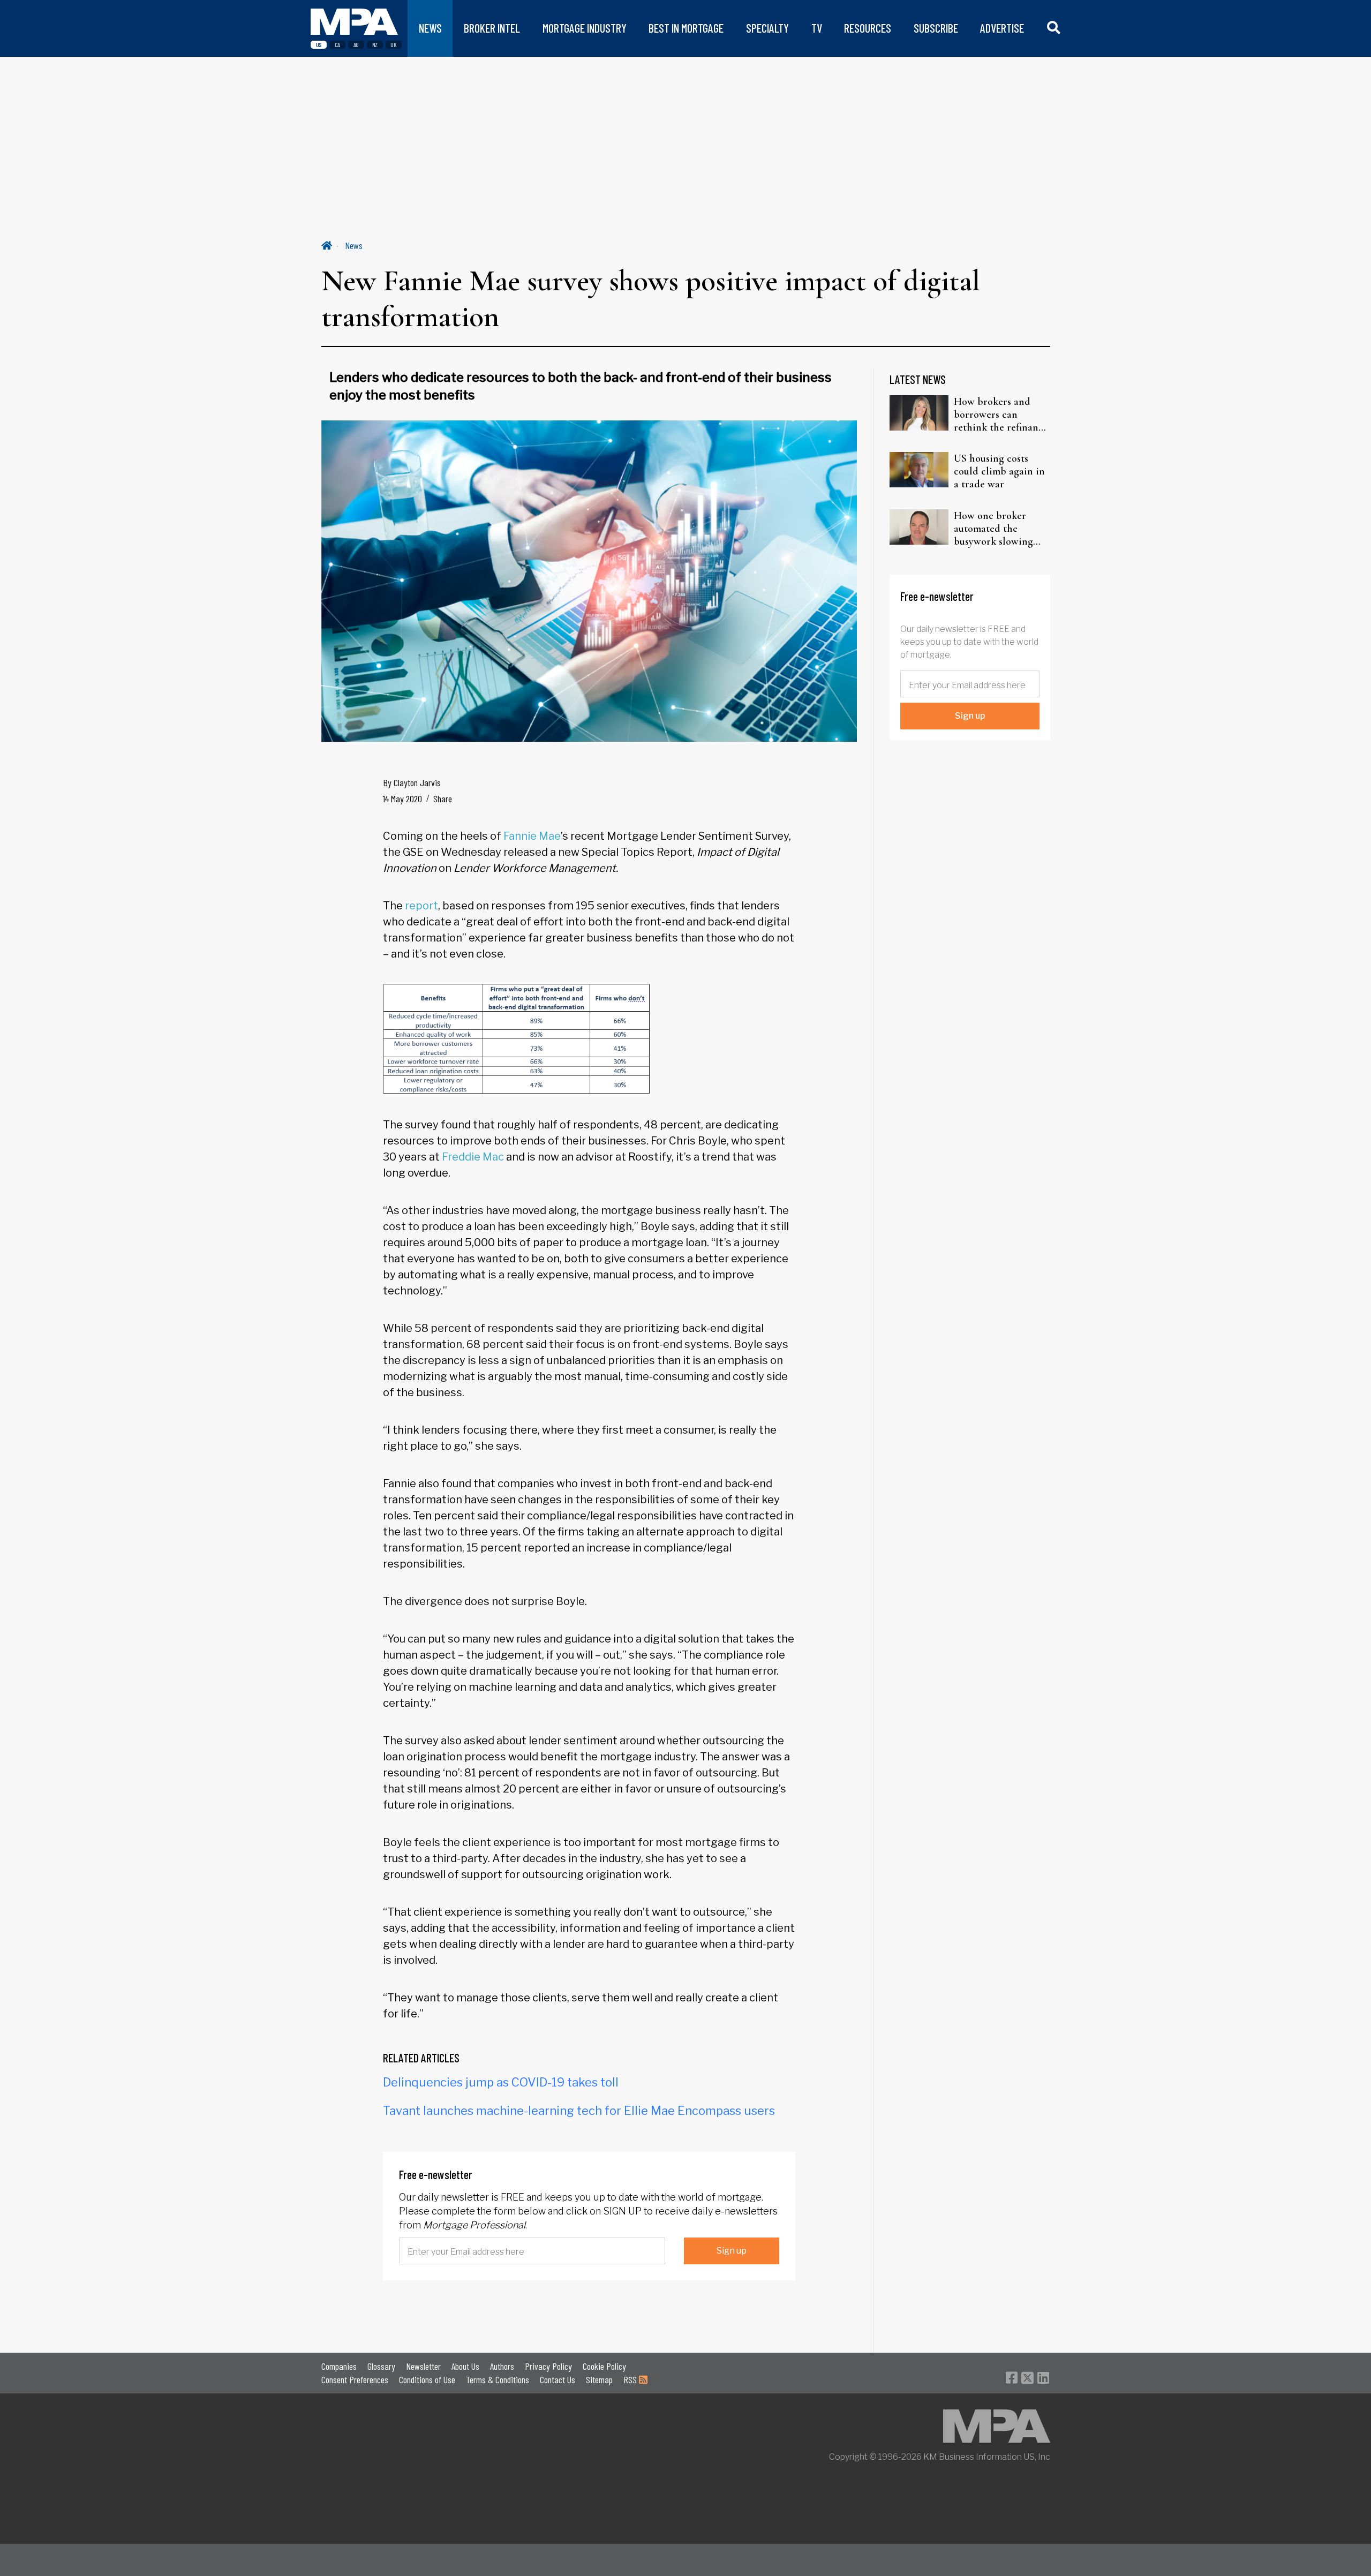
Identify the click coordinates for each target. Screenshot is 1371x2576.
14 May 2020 (402, 799)
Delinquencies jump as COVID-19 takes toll (501, 2082)
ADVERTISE (1002, 28)
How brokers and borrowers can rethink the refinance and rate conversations (1001, 415)
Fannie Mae (532, 836)
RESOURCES (868, 28)
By (412, 782)
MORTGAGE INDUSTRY (585, 28)
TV (817, 28)
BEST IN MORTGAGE (686, 28)
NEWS (430, 28)
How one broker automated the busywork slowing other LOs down (993, 529)
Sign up (732, 2251)
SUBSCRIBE (936, 28)
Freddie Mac (473, 1157)
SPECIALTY (767, 28)
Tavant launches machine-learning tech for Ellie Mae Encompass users (579, 2111)
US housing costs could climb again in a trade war (999, 471)
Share (443, 799)
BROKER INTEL (492, 28)
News (354, 245)
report (421, 906)
